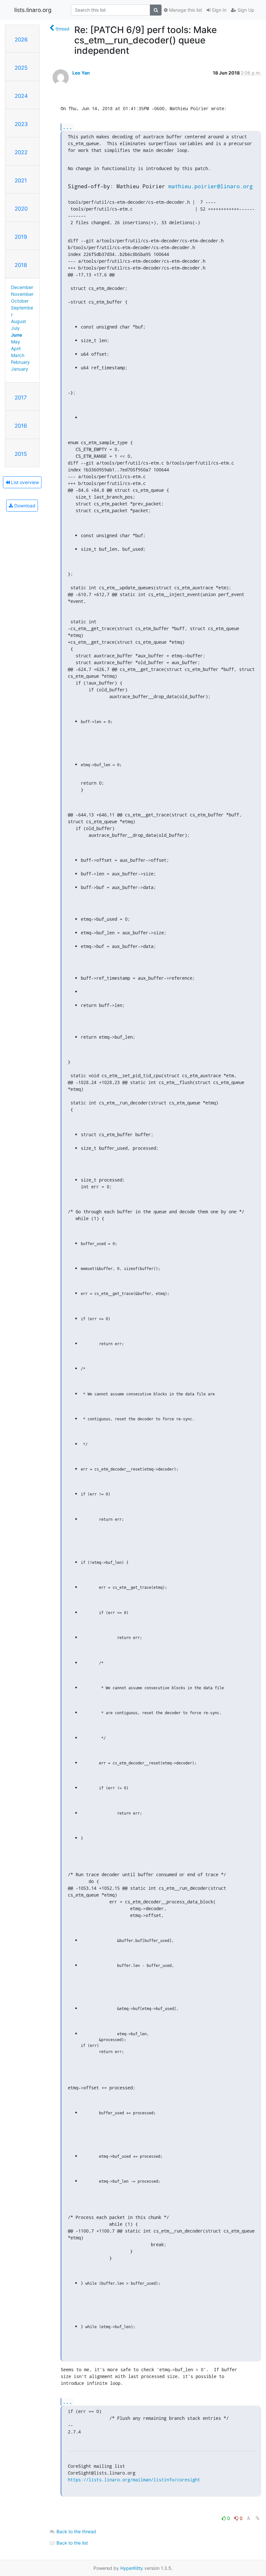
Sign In (218, 10)
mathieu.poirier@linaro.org (211, 186)
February (20, 362)
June (17, 335)
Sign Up (245, 10)
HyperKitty (132, 2568)
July (15, 328)
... (67, 127)
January (20, 369)
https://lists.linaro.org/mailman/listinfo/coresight (134, 2480)
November (22, 294)
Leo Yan (81, 73)
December (22, 287)
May (16, 342)
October (20, 301)
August (18, 321)
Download (24, 506)
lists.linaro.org (33, 10)
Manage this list (185, 10)
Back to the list (72, 2543)
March (18, 355)
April (16, 348)
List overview (24, 482)
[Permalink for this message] (258, 2518)
